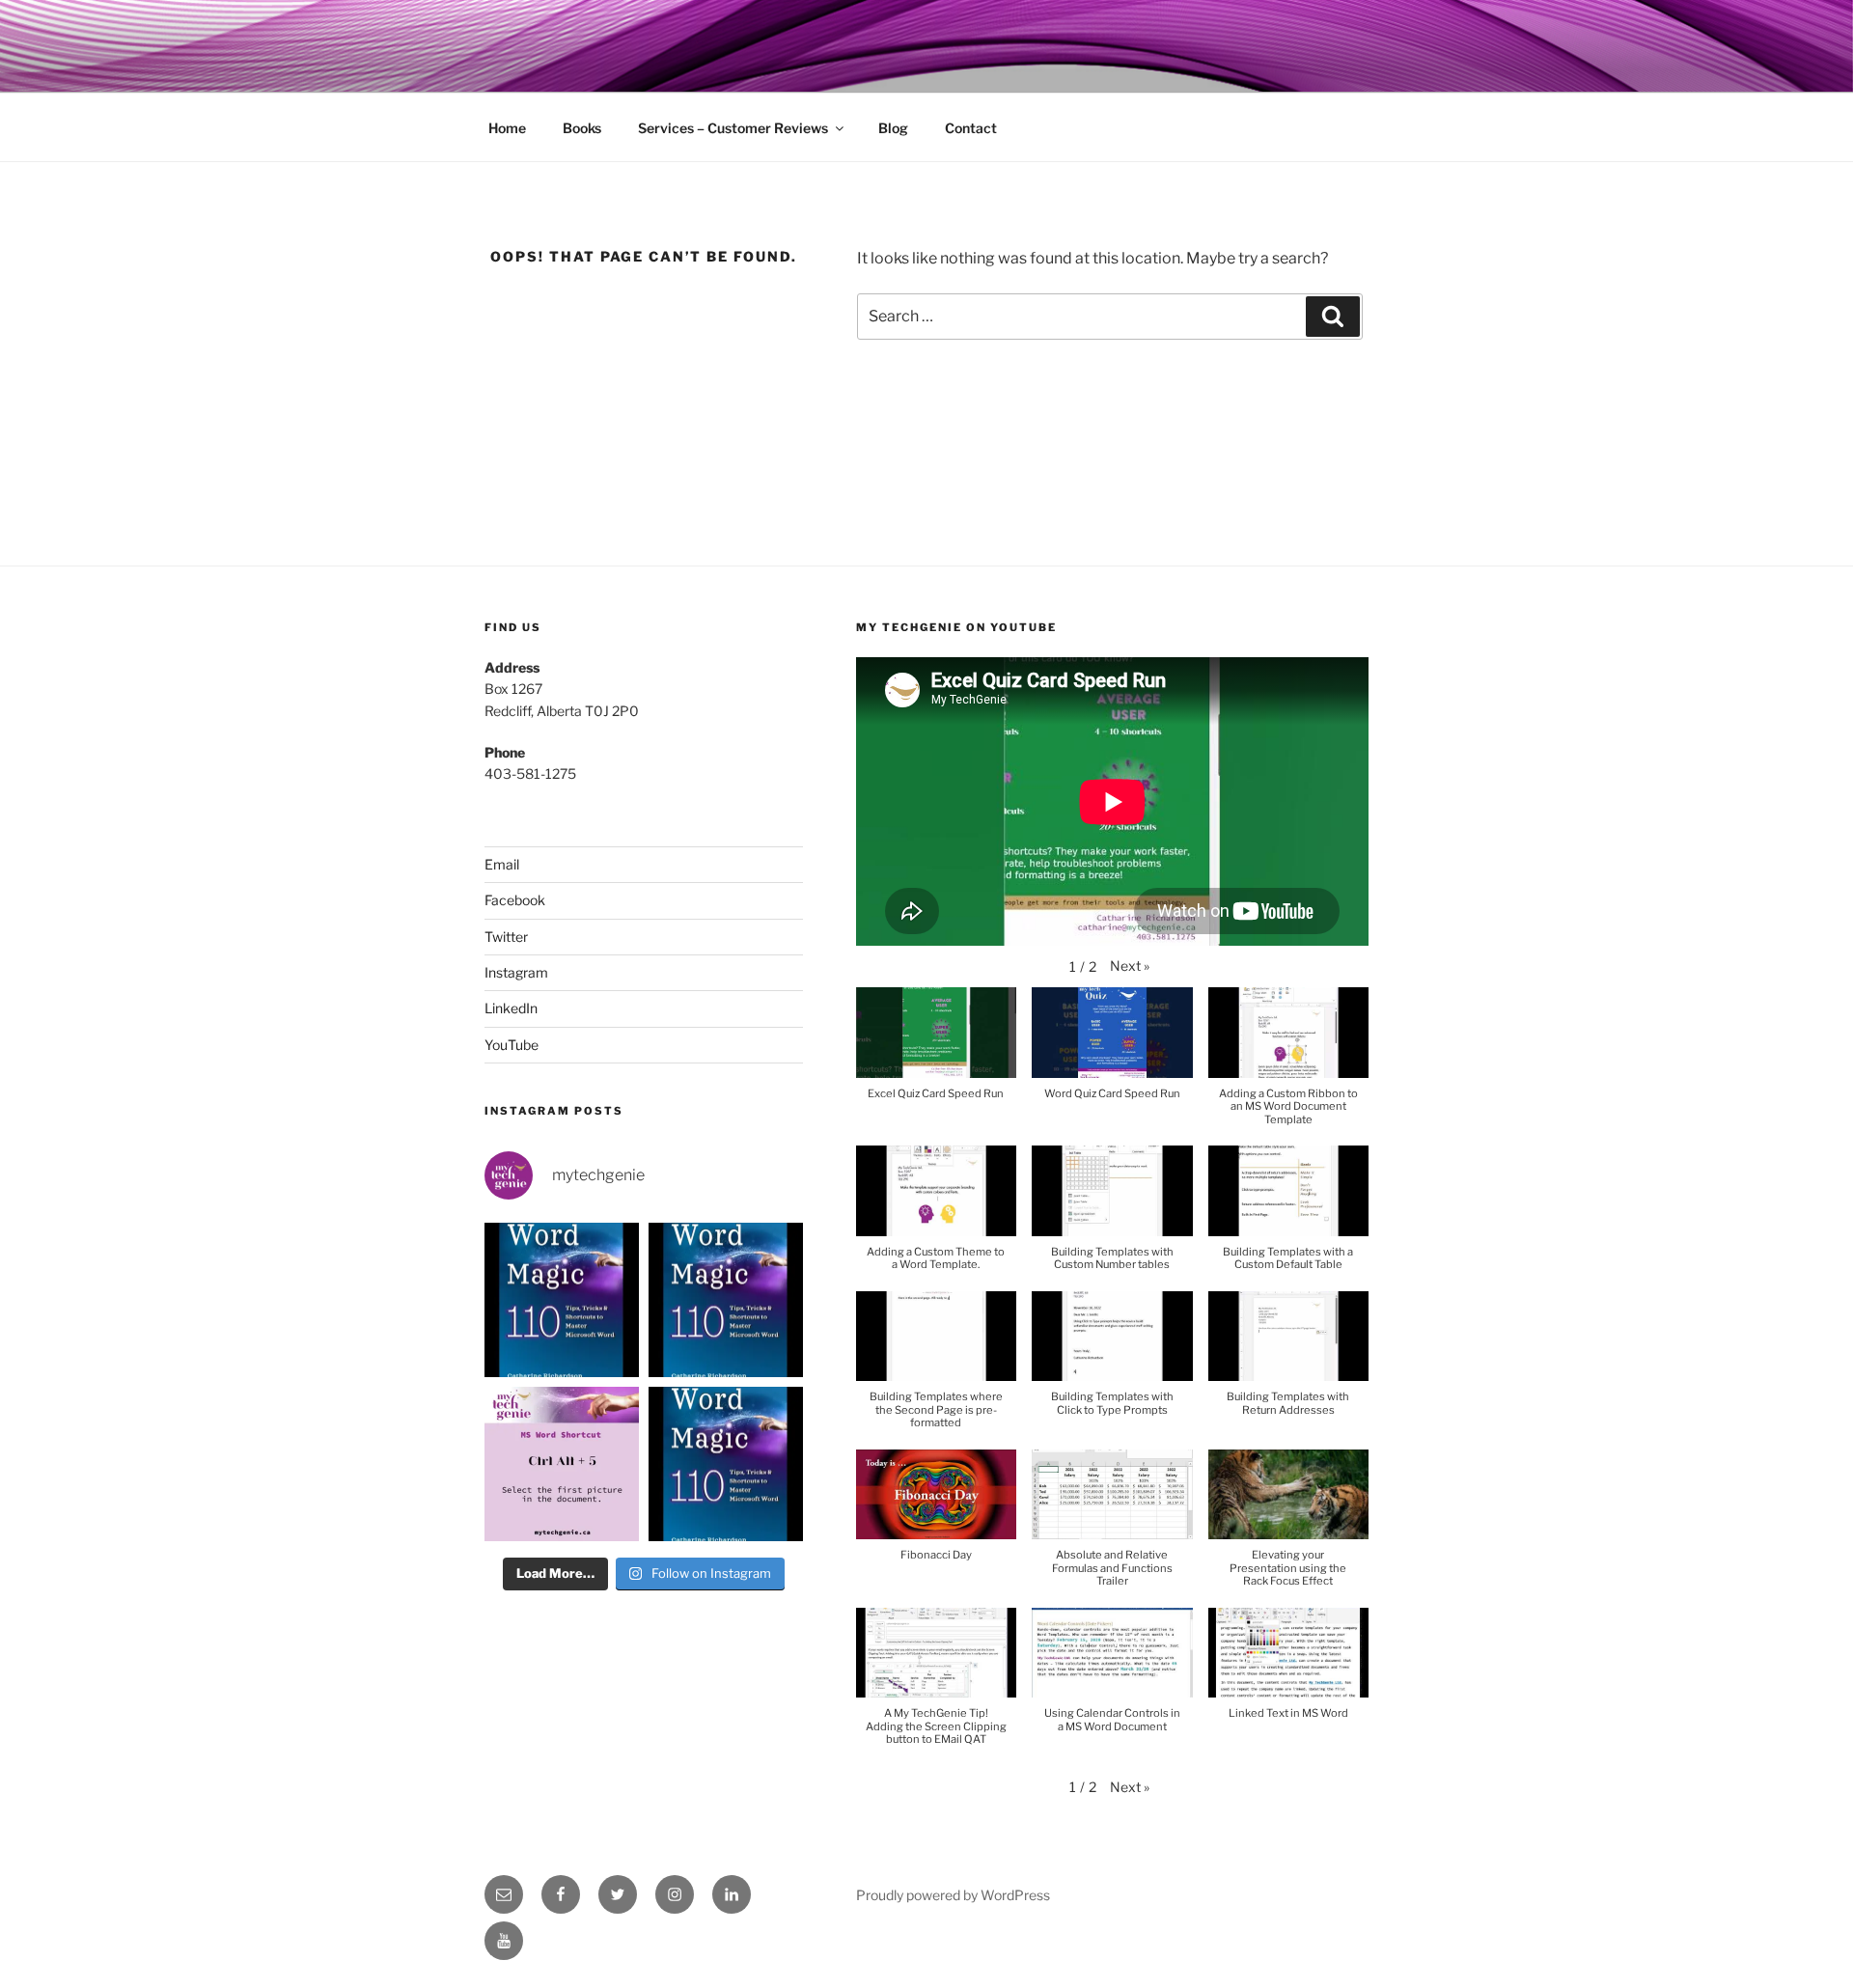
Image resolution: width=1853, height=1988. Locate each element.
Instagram (516, 972)
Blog (893, 128)
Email (502, 864)
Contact (971, 128)
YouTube (512, 1045)
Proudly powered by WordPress (953, 1895)
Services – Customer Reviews (733, 128)
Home (507, 128)
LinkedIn (511, 1008)
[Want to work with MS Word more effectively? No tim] (562, 1300)
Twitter (506, 937)
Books (582, 128)
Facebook (515, 900)
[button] (1130, 966)
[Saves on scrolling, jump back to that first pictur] (562, 1464)
